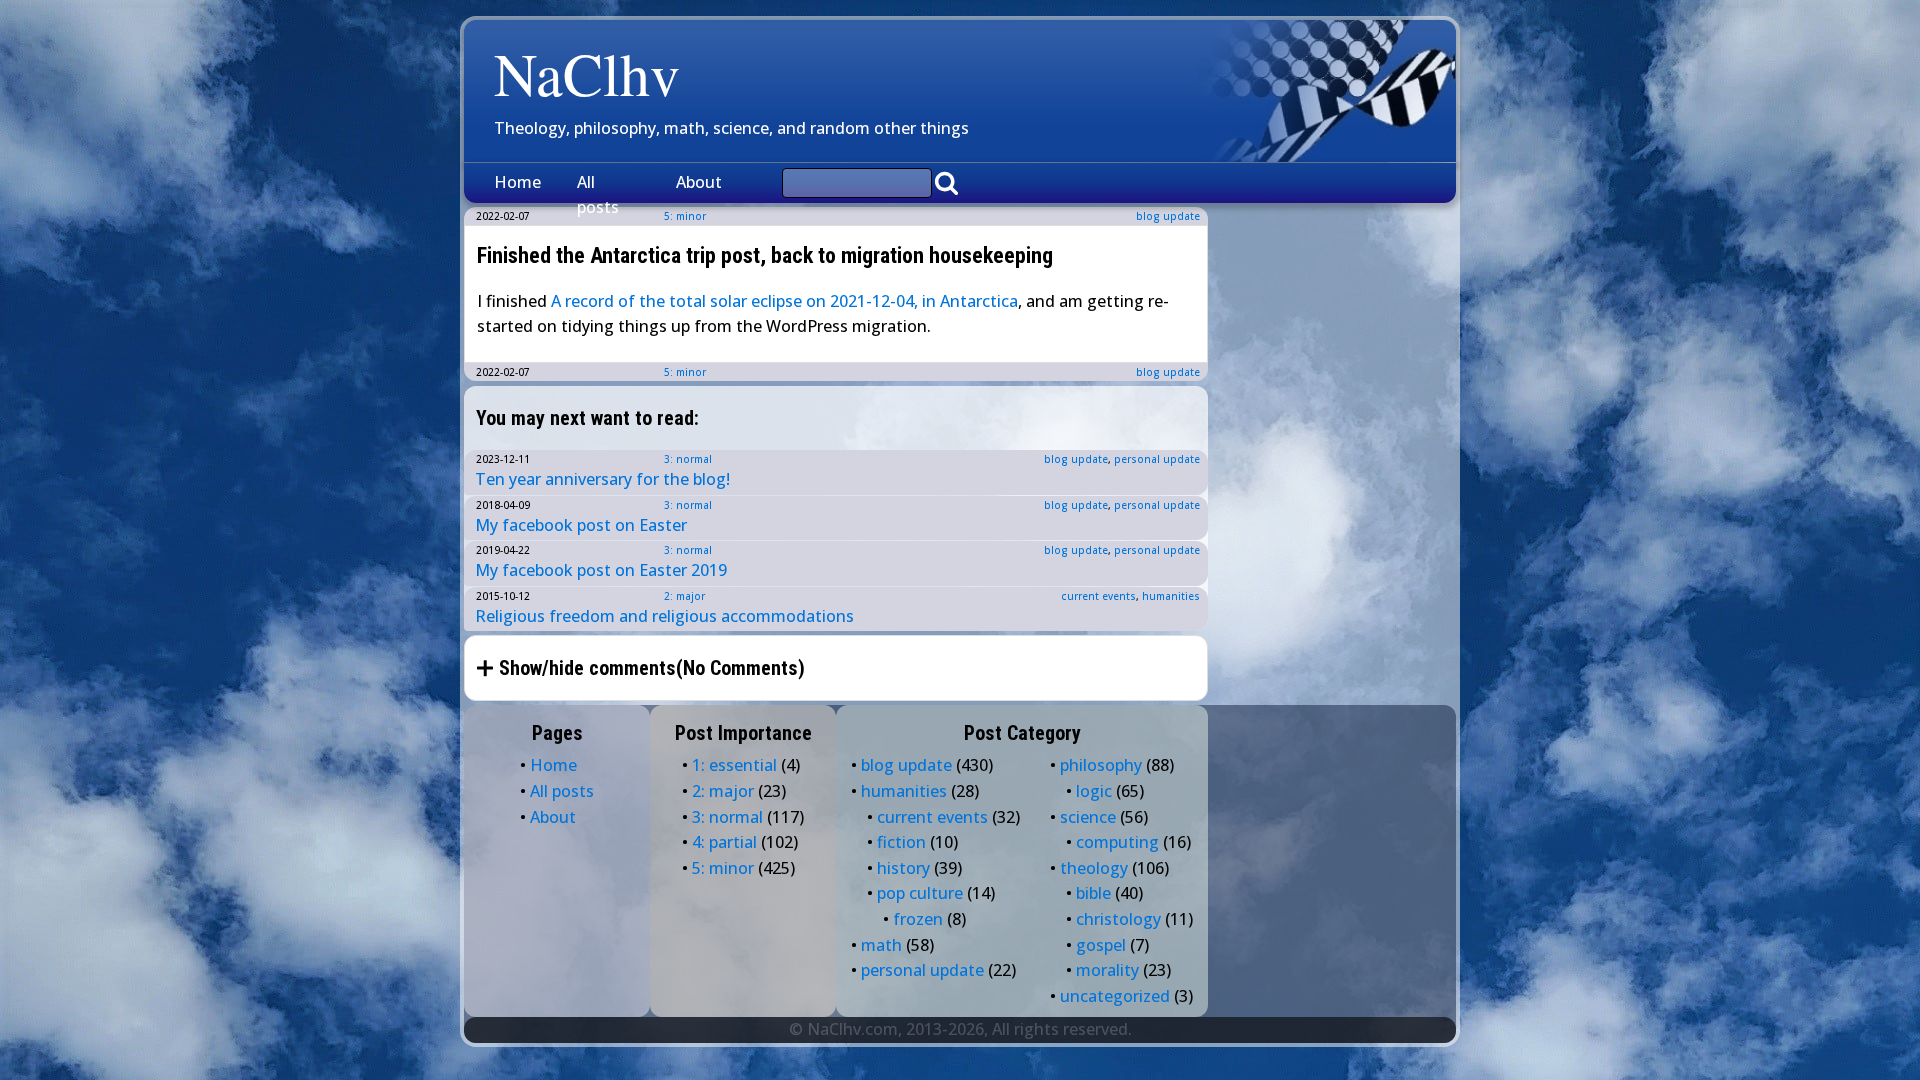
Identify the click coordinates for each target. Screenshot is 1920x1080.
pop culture (920, 893)
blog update (1168, 216)
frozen (918, 919)
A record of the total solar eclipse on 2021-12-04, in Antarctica (784, 301)
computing (1117, 842)
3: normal (688, 459)
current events (1098, 596)
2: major (684, 596)
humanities (1171, 596)
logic (1094, 791)
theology (1094, 868)
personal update (1157, 459)
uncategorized (1115, 996)
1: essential (734, 765)
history (903, 868)
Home (517, 182)
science (1088, 817)
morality (1107, 970)
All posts (598, 195)
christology (1118, 919)
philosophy (1101, 765)
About (699, 182)
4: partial (724, 842)
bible (1093, 893)
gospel (1101, 945)
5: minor (685, 372)
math (881, 945)
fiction (901, 842)
